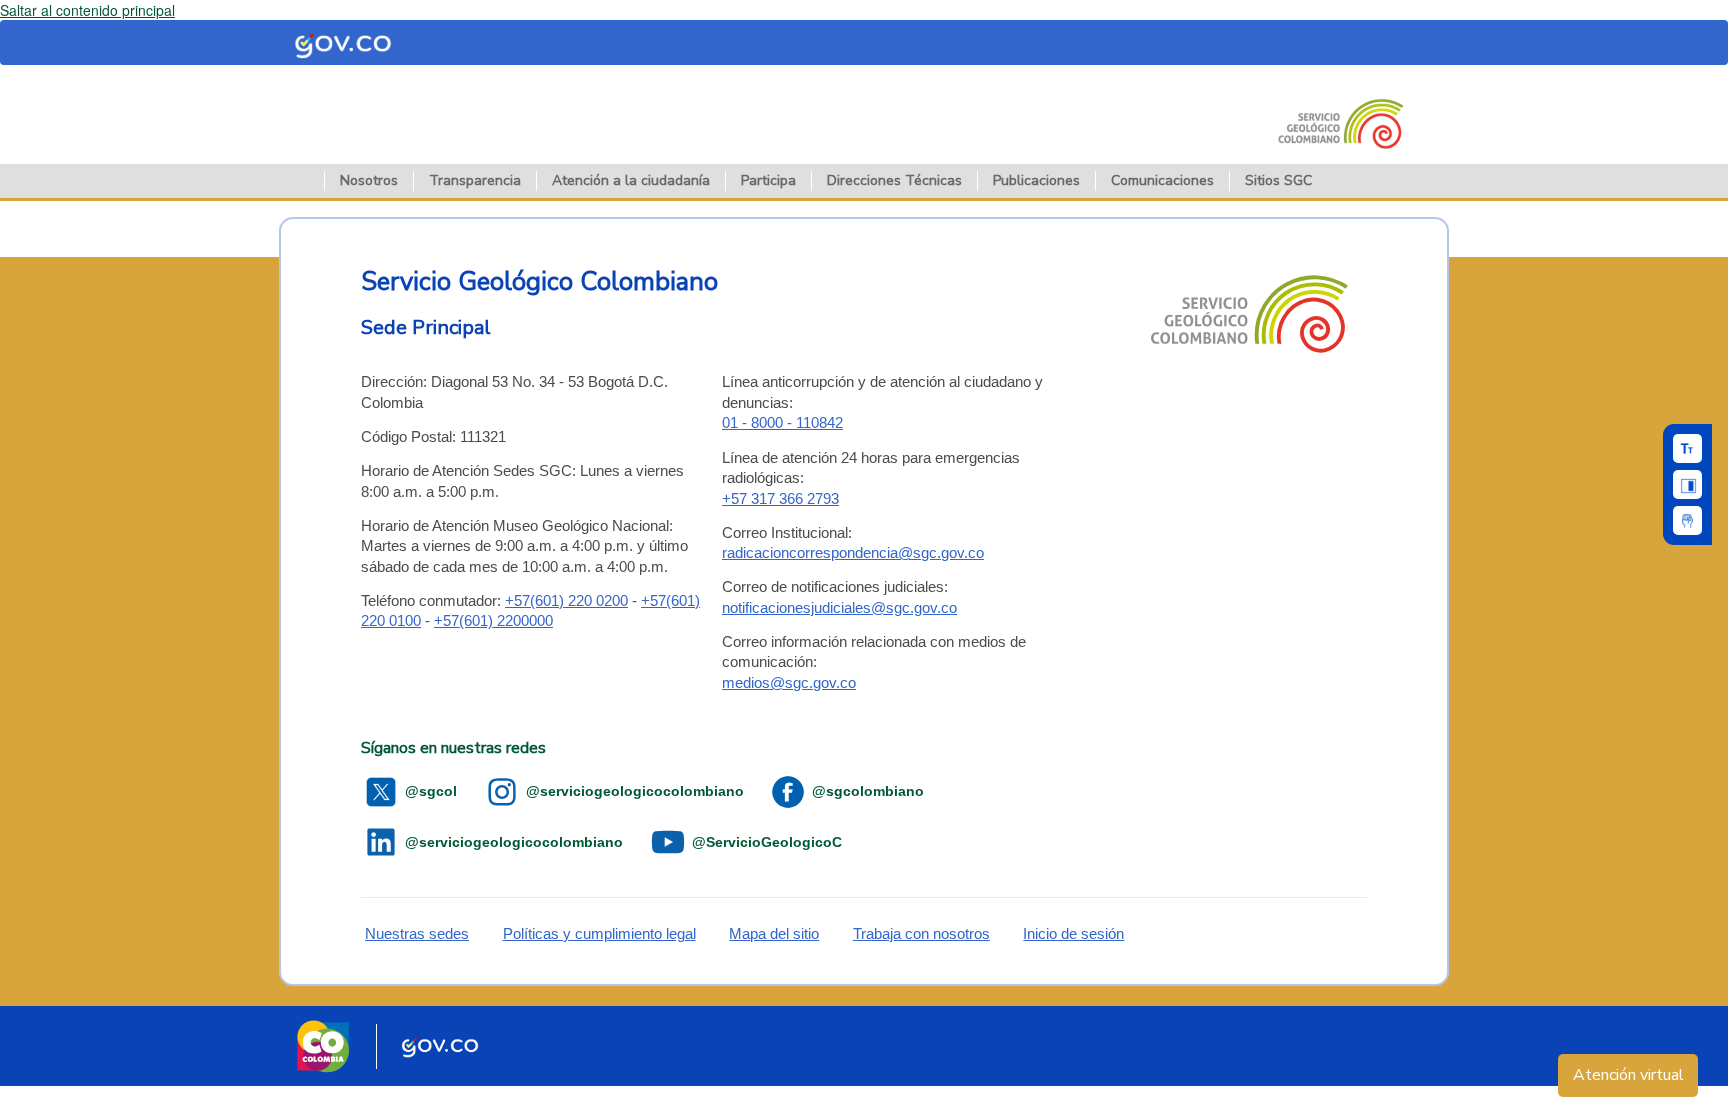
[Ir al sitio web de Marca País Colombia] (323, 1046)
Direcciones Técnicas (894, 180)
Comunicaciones (1162, 180)
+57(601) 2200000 (493, 620)
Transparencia (475, 180)
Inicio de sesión (1073, 933)
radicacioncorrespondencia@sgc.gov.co (853, 552)
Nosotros (369, 180)
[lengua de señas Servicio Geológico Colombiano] (1687, 520)
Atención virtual (1628, 1075)
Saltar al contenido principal (87, 10)
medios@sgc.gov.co (789, 682)
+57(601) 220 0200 (566, 600)
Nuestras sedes (417, 933)
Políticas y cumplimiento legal (599, 933)
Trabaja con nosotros (921, 933)
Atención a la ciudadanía (631, 180)
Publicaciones (1036, 180)
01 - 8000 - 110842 (782, 422)
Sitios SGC (1278, 180)
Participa (768, 180)
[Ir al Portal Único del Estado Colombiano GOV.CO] (440, 1046)
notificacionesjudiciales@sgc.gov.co (839, 607)
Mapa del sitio (774, 933)
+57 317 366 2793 (780, 498)
